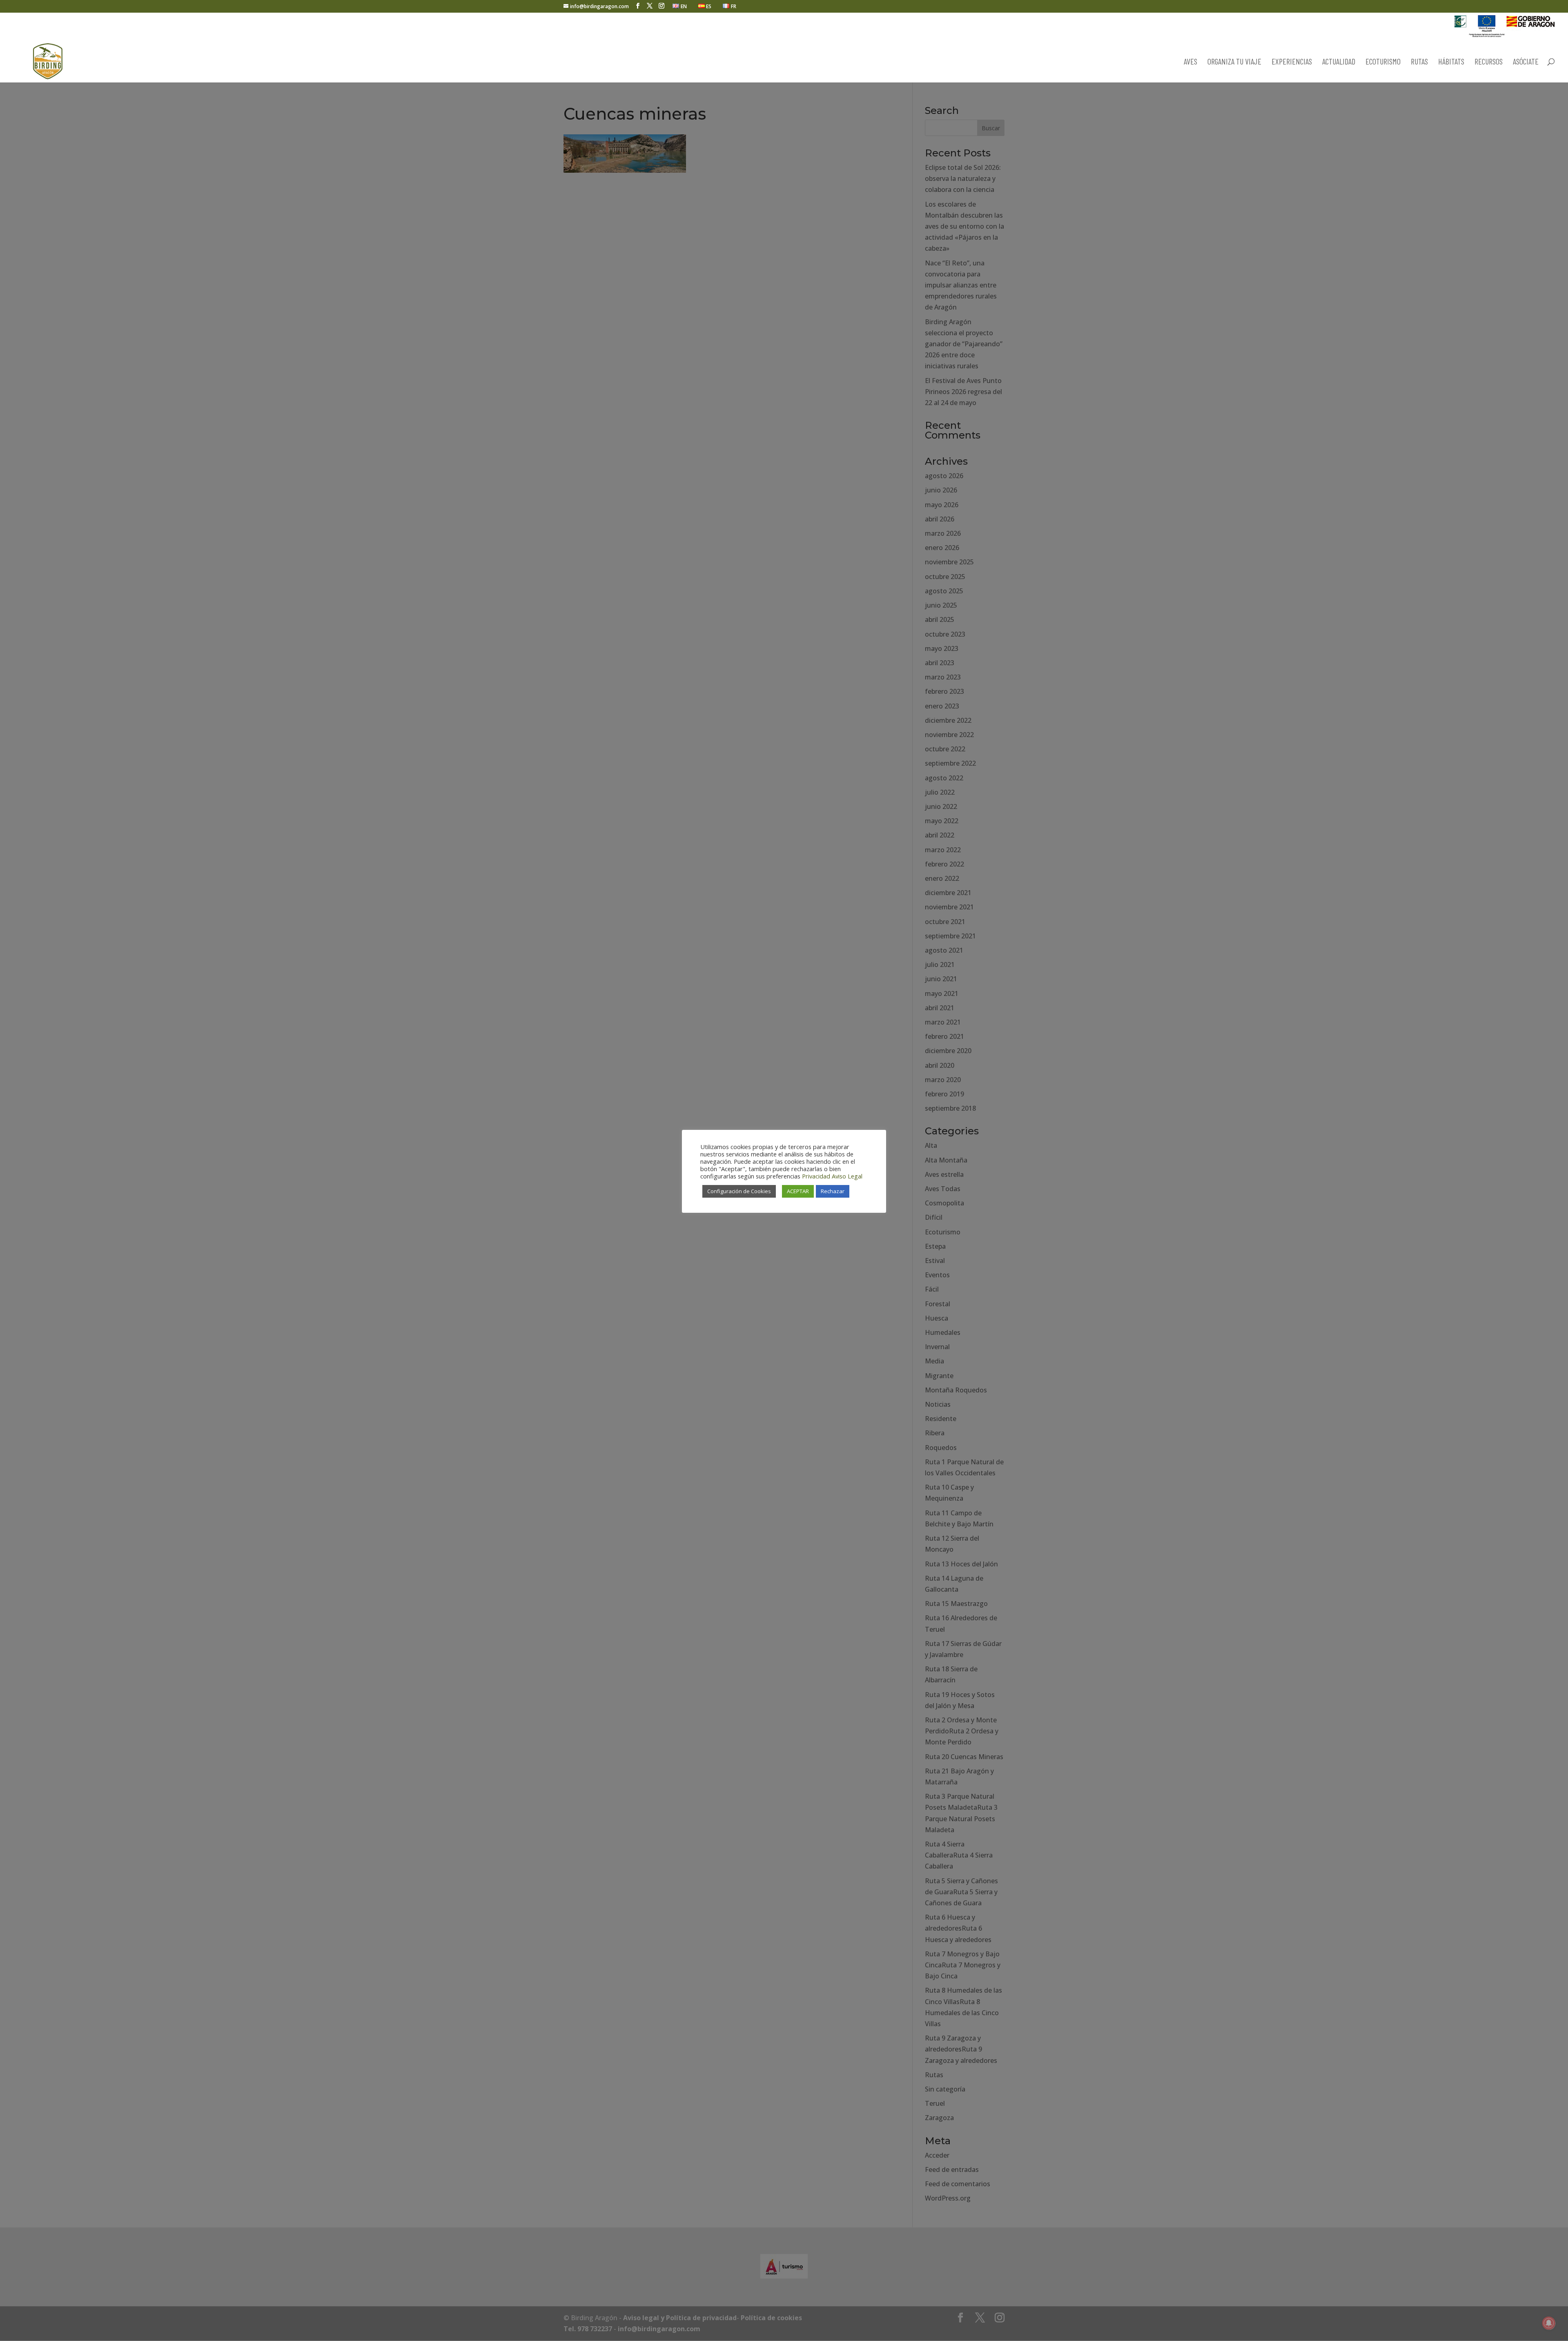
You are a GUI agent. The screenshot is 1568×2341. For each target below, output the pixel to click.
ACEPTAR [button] (798, 1191)
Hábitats (1451, 62)
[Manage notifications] (1549, 2323)
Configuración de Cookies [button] (739, 1191)
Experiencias (1292, 62)
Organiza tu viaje (1234, 62)
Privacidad (816, 1176)
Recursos (1489, 62)
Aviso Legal (847, 1176)
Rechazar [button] (833, 1191)
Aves (1190, 62)
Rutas (1419, 62)
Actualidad (1339, 62)
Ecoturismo (1383, 62)
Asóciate (1526, 62)
